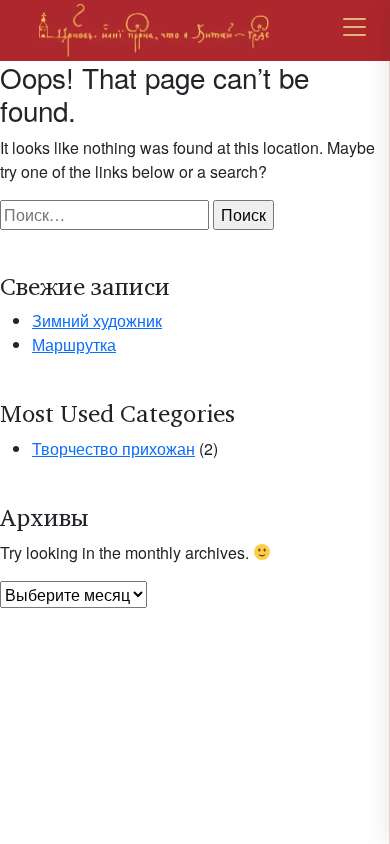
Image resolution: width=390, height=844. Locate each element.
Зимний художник (97, 320)
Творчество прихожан (113, 448)
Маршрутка (74, 344)
